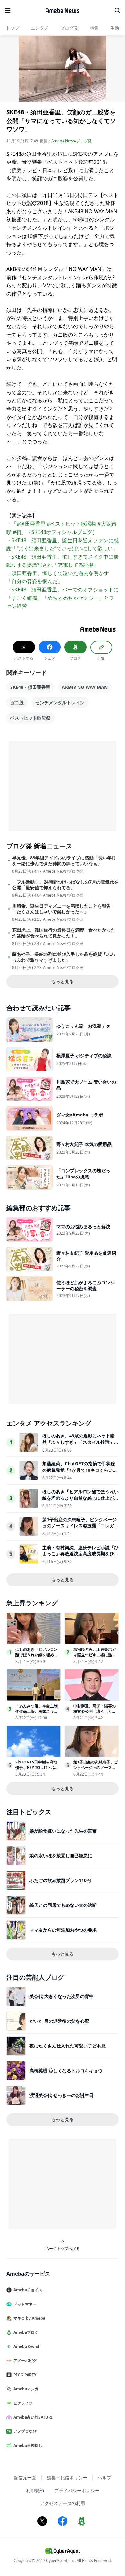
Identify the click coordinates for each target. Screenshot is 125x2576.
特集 (94, 28)
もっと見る (63, 981)
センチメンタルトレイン (60, 702)
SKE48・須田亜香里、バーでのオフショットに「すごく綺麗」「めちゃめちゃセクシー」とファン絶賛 (63, 598)
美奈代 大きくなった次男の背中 (62, 1996)
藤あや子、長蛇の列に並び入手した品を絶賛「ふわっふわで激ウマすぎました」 (64, 957)
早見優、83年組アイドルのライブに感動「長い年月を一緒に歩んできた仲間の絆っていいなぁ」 (64, 861)
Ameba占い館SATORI (33, 2417)
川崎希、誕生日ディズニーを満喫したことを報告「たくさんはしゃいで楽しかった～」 (62, 909)
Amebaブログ (26, 2332)
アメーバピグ (25, 2361)
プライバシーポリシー (77, 2490)
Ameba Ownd (26, 2346)
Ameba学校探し (28, 2445)
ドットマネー (25, 2304)
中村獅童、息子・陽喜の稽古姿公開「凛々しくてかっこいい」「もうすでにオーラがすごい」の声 (95, 1714)
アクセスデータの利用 (63, 2503)
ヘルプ (104, 2478)
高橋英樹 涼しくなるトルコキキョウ (66, 2070)
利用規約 (35, 2490)
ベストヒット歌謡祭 (30, 718)
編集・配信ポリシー (67, 2478)
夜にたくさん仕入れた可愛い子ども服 (68, 2046)
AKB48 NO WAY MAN (85, 687)
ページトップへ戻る (63, 2248)
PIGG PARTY (25, 2375)
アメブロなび (25, 2431)
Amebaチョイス (28, 2290)
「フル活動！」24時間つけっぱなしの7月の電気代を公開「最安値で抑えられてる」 (65, 885)
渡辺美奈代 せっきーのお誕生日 (62, 2095)
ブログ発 (69, 28)
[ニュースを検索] (117, 11)
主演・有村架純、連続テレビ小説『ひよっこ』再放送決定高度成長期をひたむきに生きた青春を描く (80, 1554)
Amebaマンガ (26, 2389)
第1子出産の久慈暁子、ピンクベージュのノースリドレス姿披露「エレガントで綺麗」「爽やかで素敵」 (80, 1526)
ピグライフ (23, 2403)
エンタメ (40, 28)
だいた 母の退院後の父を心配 (59, 2021)
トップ (13, 28)
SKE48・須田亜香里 (30, 687)
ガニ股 (17, 702)
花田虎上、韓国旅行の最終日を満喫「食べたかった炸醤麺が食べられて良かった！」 (64, 933)
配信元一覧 (25, 2478)
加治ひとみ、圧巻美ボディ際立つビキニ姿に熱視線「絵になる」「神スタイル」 (95, 1657)
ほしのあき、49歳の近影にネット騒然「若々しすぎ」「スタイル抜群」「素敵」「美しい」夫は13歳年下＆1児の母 (80, 1445)
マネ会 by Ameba (29, 2318)
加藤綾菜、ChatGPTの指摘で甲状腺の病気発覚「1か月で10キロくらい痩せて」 (80, 1470)
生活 (115, 28)
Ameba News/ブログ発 (71, 141)
